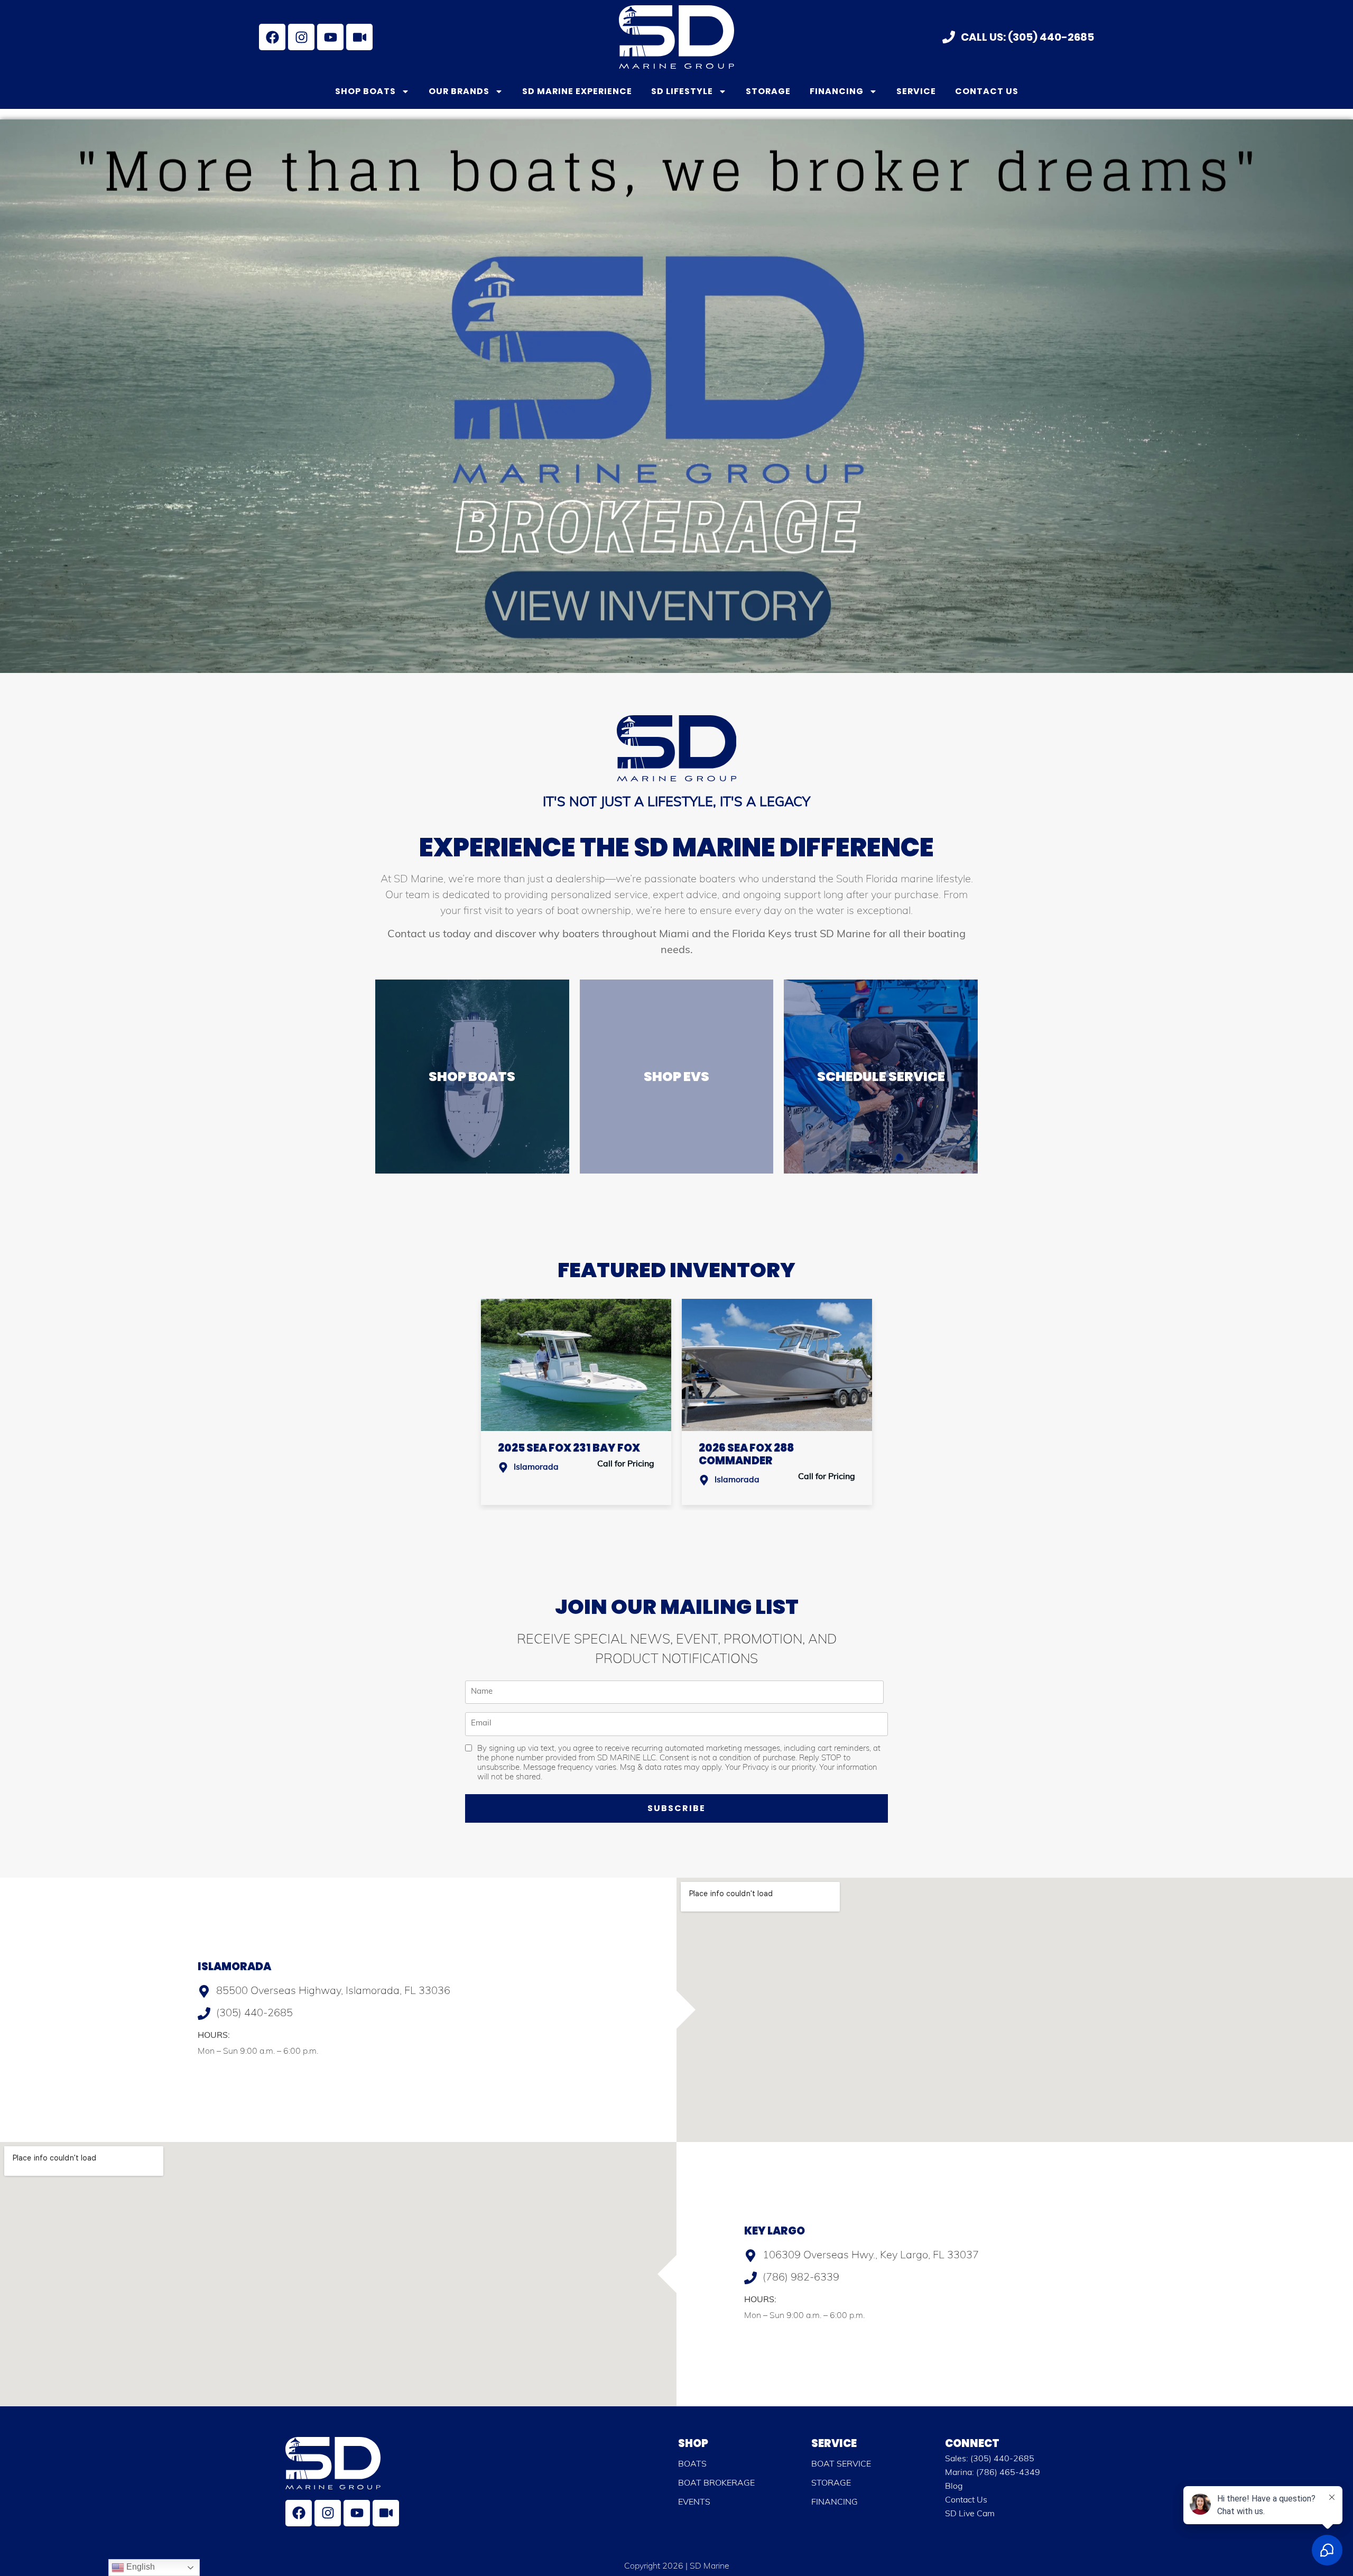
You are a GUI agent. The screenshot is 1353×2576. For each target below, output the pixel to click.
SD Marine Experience (577, 91)
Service (916, 91)
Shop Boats (365, 91)
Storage (768, 91)
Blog (954, 2487)
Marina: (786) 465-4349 (993, 2473)
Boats (692, 2464)
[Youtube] (330, 37)
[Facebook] (272, 37)
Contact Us (987, 91)
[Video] (359, 37)
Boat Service (841, 2464)
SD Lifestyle (682, 91)
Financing (837, 91)
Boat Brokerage (716, 2483)
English (140, 2567)
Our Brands (459, 91)
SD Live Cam (970, 2514)
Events (694, 2503)
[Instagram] (301, 37)
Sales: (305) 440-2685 (990, 2459)
